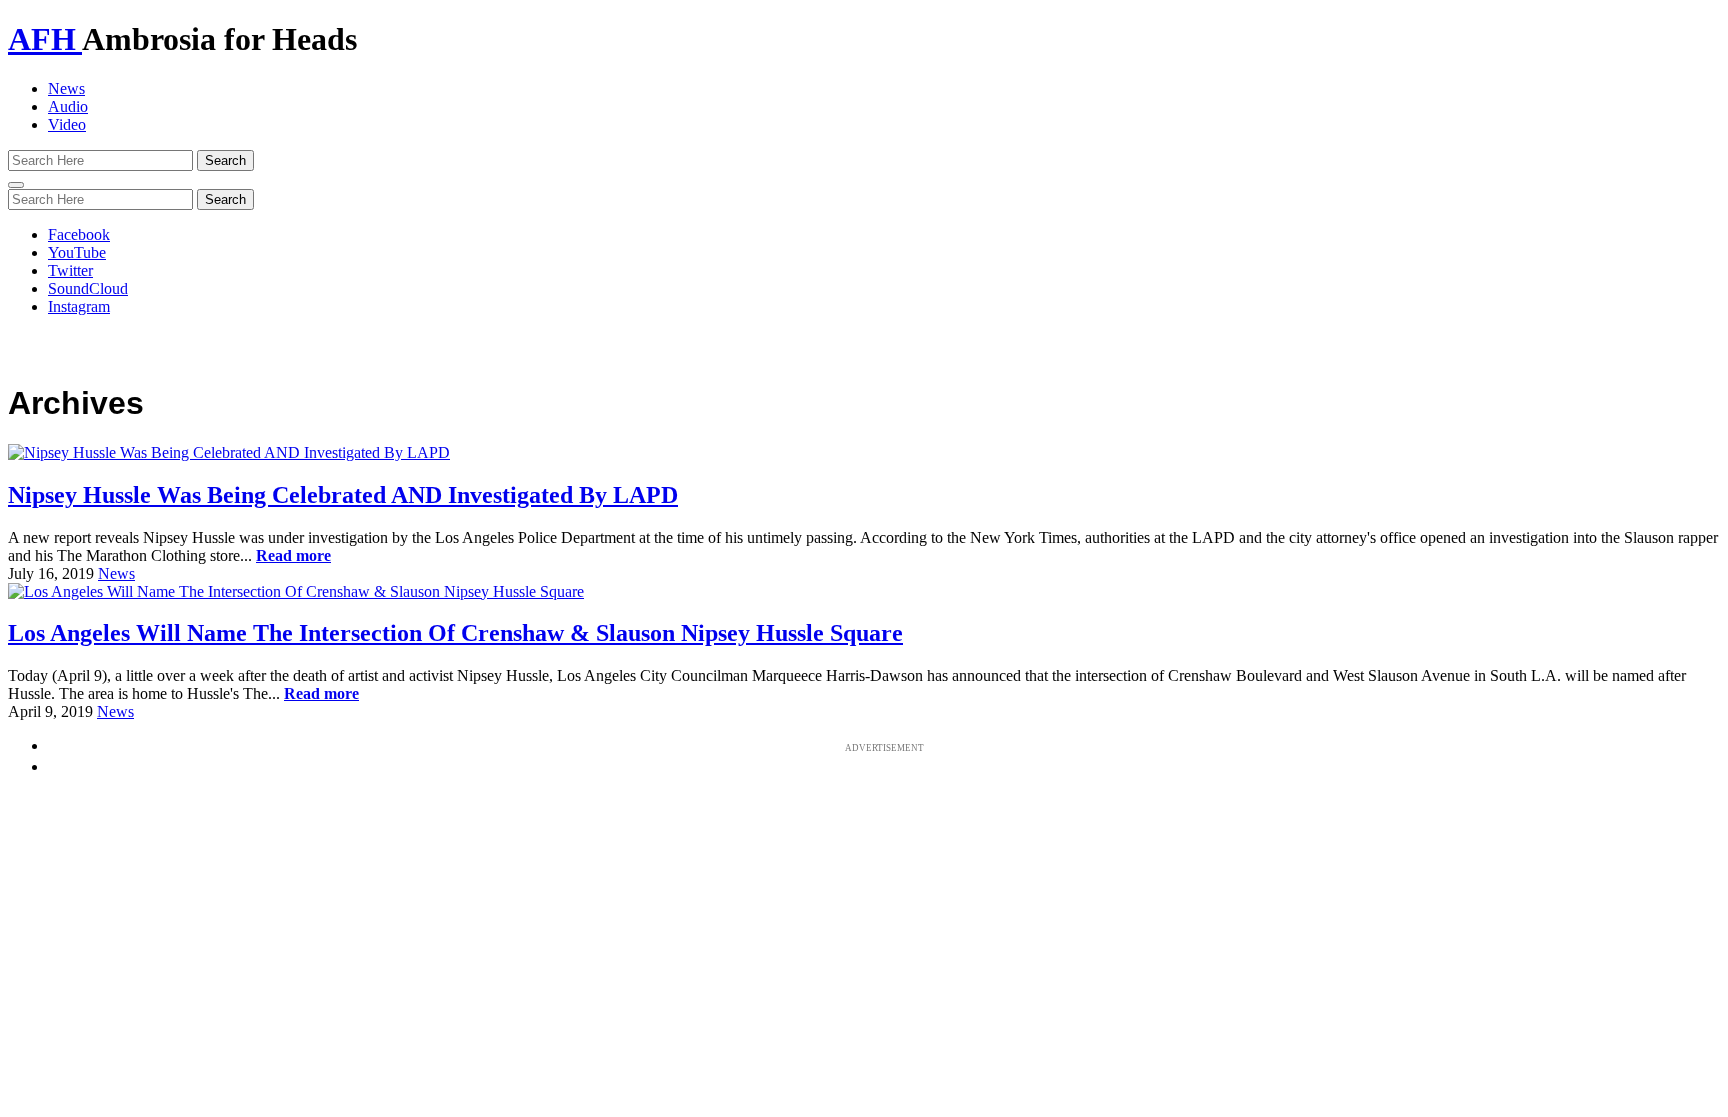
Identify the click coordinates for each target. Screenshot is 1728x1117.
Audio (68, 106)
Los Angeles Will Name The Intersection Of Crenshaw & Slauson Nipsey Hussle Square (455, 633)
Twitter (70, 270)
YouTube (77, 252)
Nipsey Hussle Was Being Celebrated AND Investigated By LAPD (343, 495)
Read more (293, 555)
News (66, 88)
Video (67, 124)
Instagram (79, 306)
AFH (45, 39)
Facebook (79, 234)
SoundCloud (88, 288)
